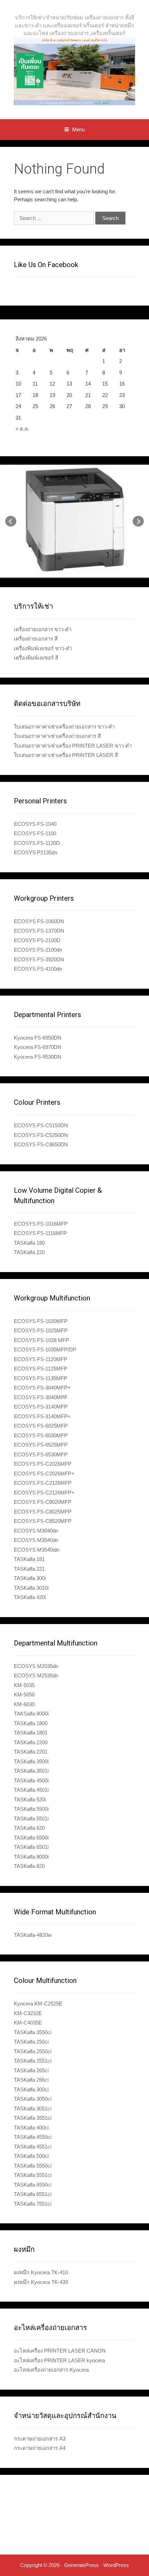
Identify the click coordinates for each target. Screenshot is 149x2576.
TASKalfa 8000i (31, 1857)
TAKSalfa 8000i (31, 1714)
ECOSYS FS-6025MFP (41, 1426)
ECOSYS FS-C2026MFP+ (44, 1474)
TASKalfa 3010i (31, 1588)
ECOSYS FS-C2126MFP (43, 1483)
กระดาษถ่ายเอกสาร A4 (40, 2448)
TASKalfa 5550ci (33, 2166)
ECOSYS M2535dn (36, 1675)
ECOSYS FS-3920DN (39, 959)
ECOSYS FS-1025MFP (41, 1330)
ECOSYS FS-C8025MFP (43, 1512)
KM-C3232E (28, 2013)
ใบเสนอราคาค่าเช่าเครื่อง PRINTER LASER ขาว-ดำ (73, 746)
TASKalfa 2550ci (33, 2051)
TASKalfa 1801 (31, 1733)
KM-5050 (24, 1695)
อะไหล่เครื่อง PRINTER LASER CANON (60, 2351)
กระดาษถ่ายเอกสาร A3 (40, 2439)
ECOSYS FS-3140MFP (41, 1407)
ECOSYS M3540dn (36, 1540)
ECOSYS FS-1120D (37, 843)
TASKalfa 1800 (31, 1723)
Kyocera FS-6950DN (38, 1038)
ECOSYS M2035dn (36, 1666)
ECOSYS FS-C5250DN (41, 1135)
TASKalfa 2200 (31, 1742)
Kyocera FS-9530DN (38, 1057)
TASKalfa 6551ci (33, 2194)
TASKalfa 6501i (31, 1847)
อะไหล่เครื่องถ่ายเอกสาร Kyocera (51, 2370)
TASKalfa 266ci (31, 2080)
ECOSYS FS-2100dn (38, 950)
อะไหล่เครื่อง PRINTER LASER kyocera (59, 2360)
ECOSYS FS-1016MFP (41, 1224)
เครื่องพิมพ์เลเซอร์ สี (36, 658)
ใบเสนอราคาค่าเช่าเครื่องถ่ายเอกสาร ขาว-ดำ (64, 727)
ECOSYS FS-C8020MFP (43, 1502)
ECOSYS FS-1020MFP (41, 1321)
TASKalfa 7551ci (33, 2204)
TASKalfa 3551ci (33, 2118)
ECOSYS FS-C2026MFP (43, 1464)
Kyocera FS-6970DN (38, 1047)
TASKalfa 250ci (31, 2042)
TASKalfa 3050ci (33, 2099)
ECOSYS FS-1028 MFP (41, 1340)
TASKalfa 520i (30, 1799)
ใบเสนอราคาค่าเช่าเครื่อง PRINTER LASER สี (66, 755)
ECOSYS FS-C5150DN (41, 1125)
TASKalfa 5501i (31, 1819)
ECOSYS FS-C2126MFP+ (44, 1493)
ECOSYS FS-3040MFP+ (42, 1388)
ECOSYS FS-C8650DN (41, 1144)
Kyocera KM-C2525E (38, 2004)
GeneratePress (81, 2565)
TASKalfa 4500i (31, 1780)
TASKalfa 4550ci (33, 2137)
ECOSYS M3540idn (37, 1550)
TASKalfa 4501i (31, 1790)
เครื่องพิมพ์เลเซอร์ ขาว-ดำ (43, 648)
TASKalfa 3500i (31, 1761)
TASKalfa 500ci (31, 2156)
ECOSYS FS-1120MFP (41, 1359)
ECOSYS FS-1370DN (39, 931)
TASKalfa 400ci (31, 2128)
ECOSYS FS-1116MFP (40, 1233)
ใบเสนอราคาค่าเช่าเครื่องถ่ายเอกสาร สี (57, 736)
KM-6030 (24, 1704)
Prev (11, 521)
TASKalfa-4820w (33, 1935)
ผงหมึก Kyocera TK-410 (41, 2272)
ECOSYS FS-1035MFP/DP (45, 1349)
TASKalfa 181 (29, 1559)
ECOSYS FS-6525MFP (41, 1445)
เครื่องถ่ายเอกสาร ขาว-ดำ (43, 629)
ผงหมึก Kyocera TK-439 (41, 2282)
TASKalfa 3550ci (33, 2032)
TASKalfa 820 (29, 1866)
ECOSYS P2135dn (36, 852)
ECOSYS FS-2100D (37, 940)
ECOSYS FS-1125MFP (41, 1369)
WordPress (116, 2565)
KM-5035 (24, 1685)
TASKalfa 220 (29, 1252)
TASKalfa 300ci (31, 2089)
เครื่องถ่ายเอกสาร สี (36, 639)
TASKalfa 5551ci (33, 2175)
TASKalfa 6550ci (33, 2185)
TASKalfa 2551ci (33, 2061)
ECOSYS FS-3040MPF (41, 1397)
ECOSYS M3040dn (36, 1531)
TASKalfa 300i (30, 1578)
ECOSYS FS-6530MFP (41, 1454)
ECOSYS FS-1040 (35, 824)
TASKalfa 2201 (31, 1752)
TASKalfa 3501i (31, 1771)
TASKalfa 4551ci (33, 2147)
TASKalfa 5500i (31, 1809)
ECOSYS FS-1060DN (39, 921)
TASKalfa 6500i (31, 1838)
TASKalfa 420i (30, 1597)
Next (138, 521)
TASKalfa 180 (29, 1243)
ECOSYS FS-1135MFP (41, 1378)
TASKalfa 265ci (31, 2070)
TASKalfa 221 (29, 1569)
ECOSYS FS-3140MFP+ (42, 1416)
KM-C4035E (28, 2023)
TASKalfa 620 (29, 1828)
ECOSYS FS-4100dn (38, 969)
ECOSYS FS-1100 (35, 833)
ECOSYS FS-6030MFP (41, 1435)
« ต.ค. (23, 429)
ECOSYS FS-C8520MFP (43, 1521)
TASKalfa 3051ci (33, 2109)
